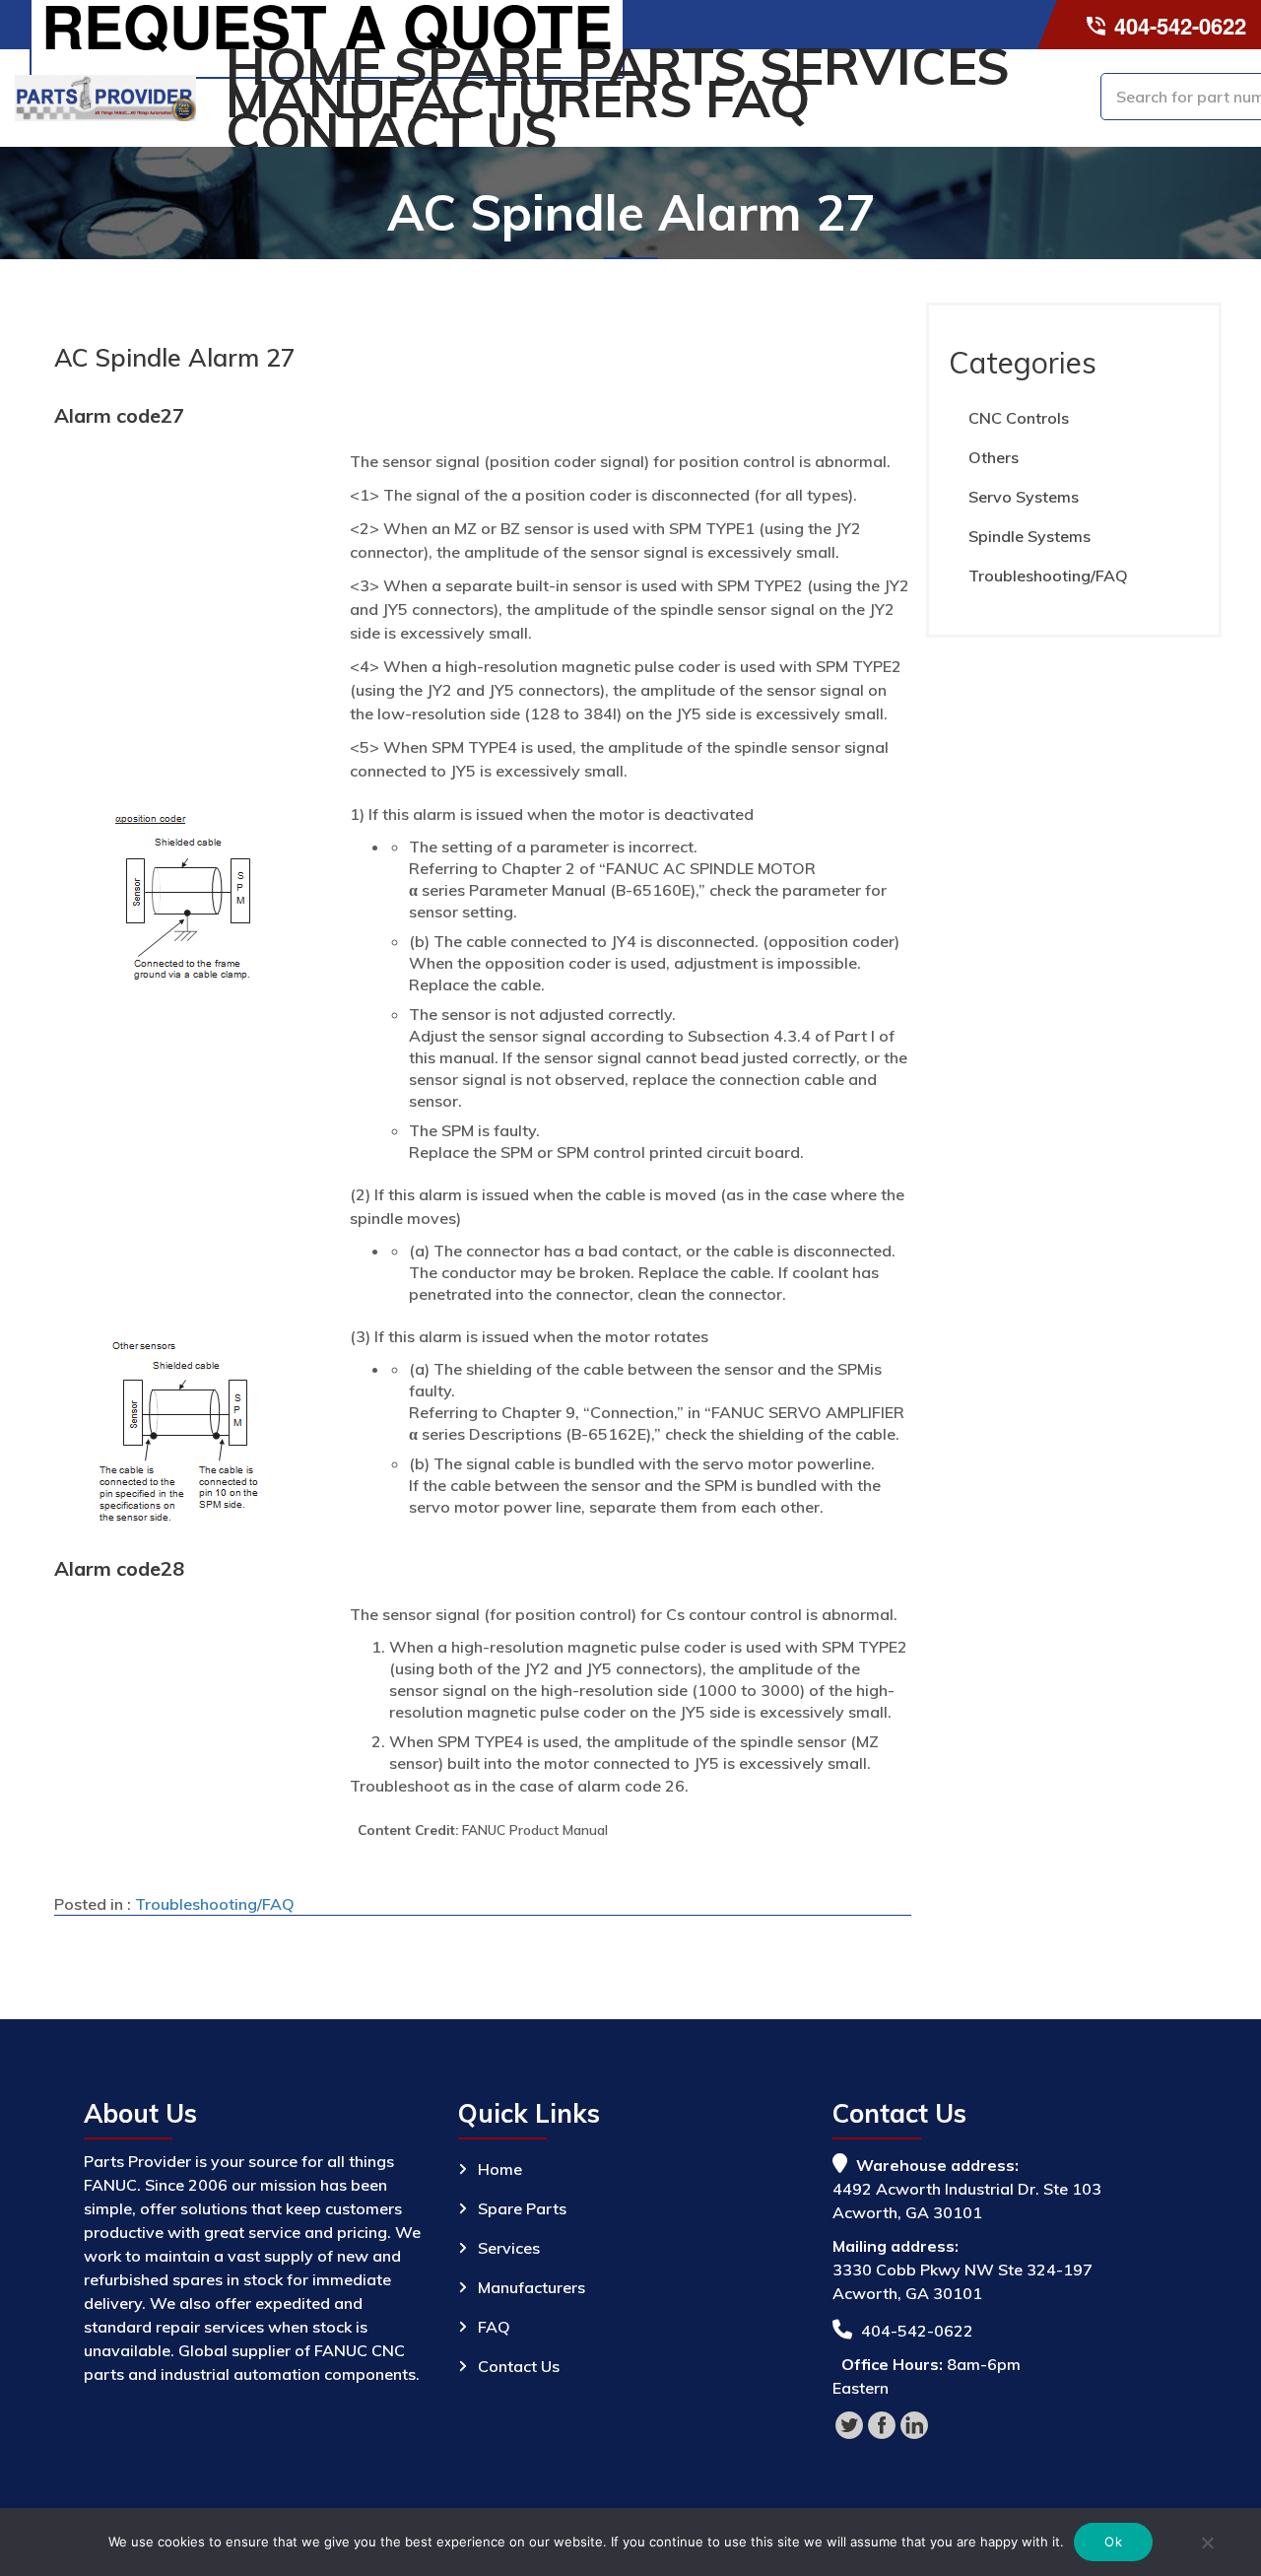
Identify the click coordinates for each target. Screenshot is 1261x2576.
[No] (1207, 2545)
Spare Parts (570, 66)
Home (303, 66)
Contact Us (392, 131)
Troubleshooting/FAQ (215, 1904)
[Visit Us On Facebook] (881, 2423)
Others (994, 457)
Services (885, 66)
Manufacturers (459, 98)
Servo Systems (1024, 497)
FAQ (758, 98)
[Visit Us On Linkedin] (914, 2423)
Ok (1113, 2542)
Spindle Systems (1029, 536)
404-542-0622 (1177, 26)
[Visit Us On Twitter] (849, 2423)
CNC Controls (1019, 418)
